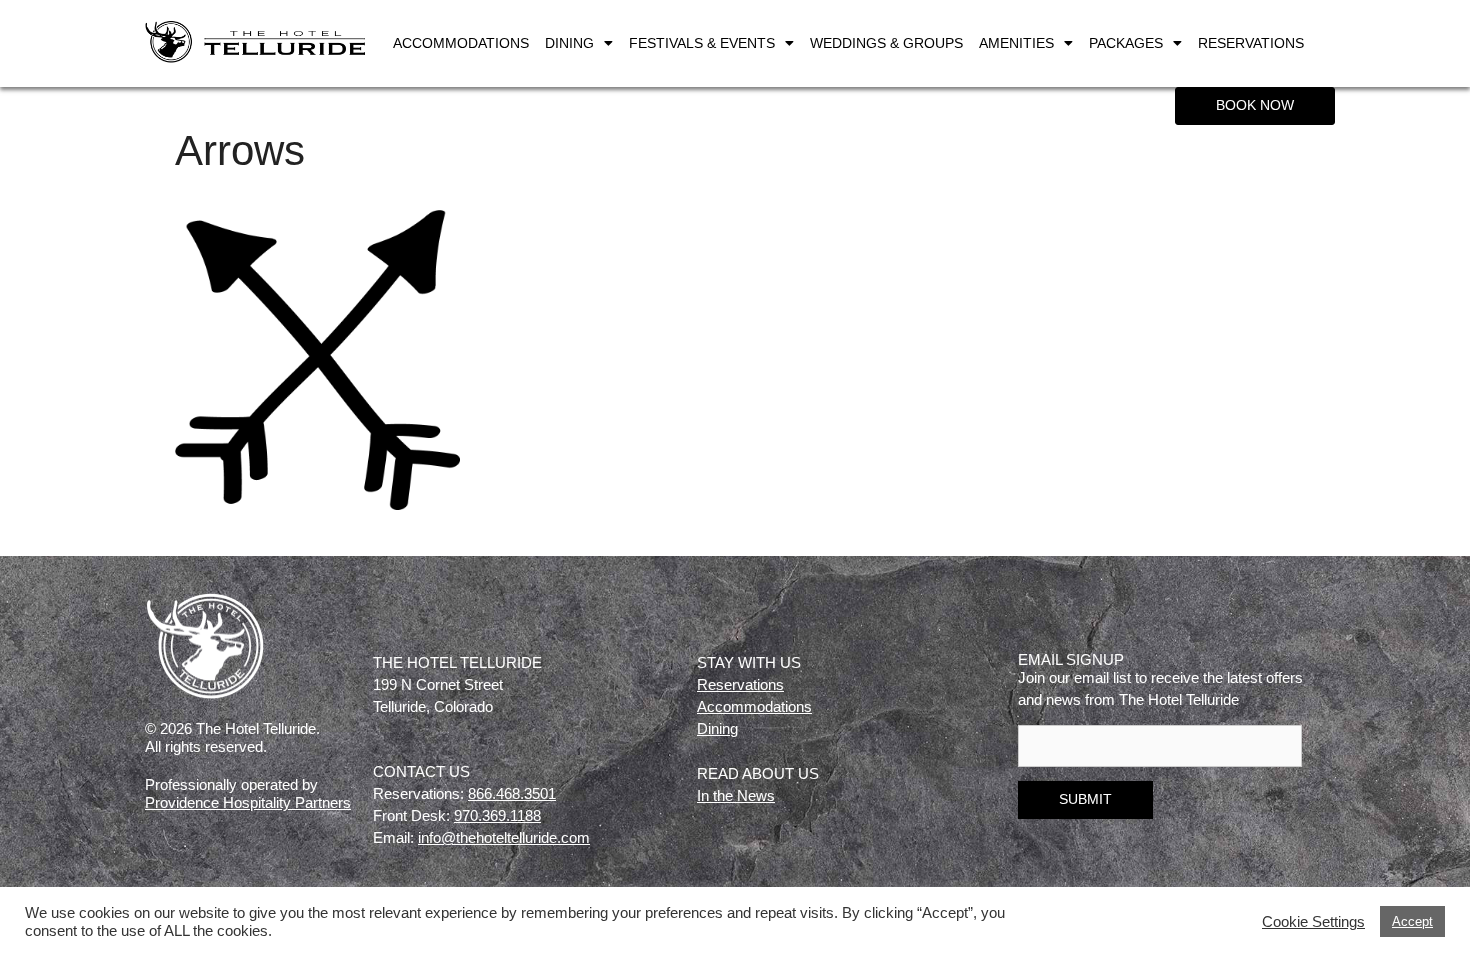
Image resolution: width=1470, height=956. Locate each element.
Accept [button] (1412, 921)
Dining (569, 43)
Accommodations (461, 43)
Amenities (1016, 43)
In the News (736, 795)
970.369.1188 (497, 815)
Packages (1126, 43)
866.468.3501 (512, 793)
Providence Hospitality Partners (248, 802)
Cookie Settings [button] (1313, 922)
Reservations (1251, 43)
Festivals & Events (702, 43)
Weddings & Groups (886, 43)
